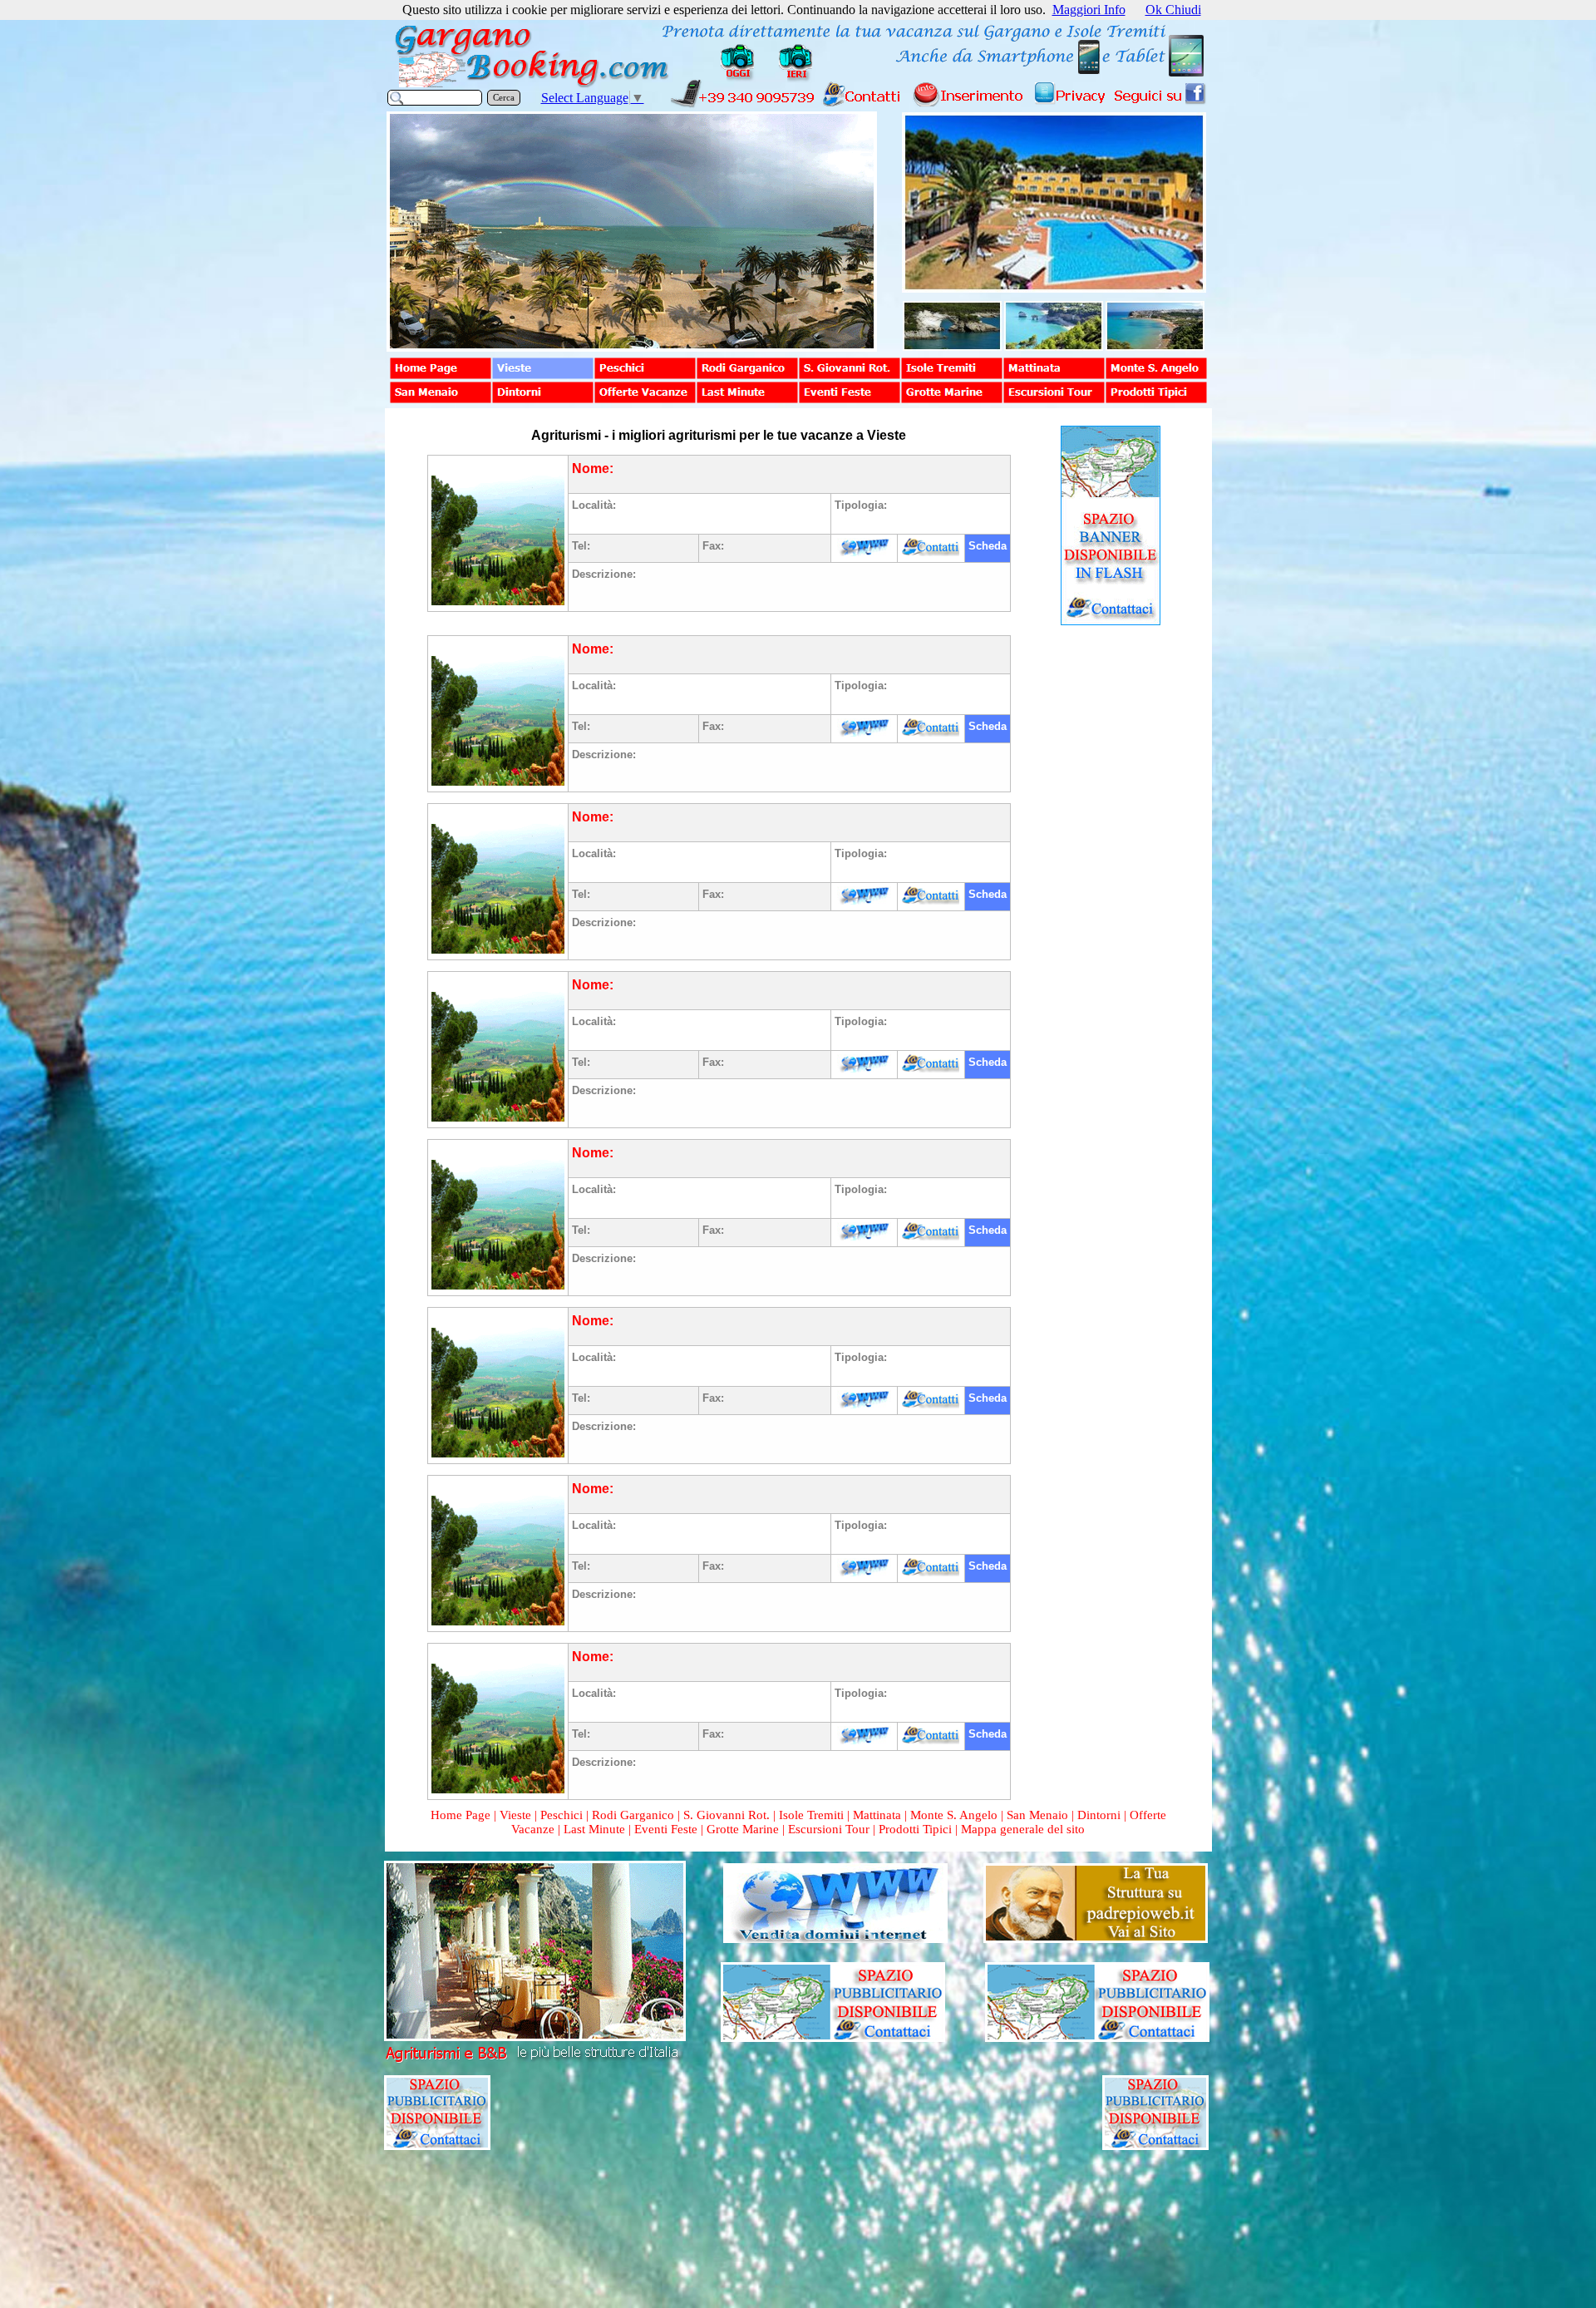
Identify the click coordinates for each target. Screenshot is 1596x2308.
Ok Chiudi (1173, 10)
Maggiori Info (1089, 10)
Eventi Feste (667, 1829)
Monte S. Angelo (954, 1815)
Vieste (515, 1815)
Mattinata (877, 1815)
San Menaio (1037, 1815)
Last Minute (594, 1829)
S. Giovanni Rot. (727, 1815)
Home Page (461, 1815)
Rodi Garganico (633, 1815)
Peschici (562, 1815)
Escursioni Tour (829, 1829)
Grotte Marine (743, 1829)
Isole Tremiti (811, 1815)
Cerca (504, 98)
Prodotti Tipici (915, 1829)
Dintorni (1099, 1815)
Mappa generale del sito (1023, 1829)
